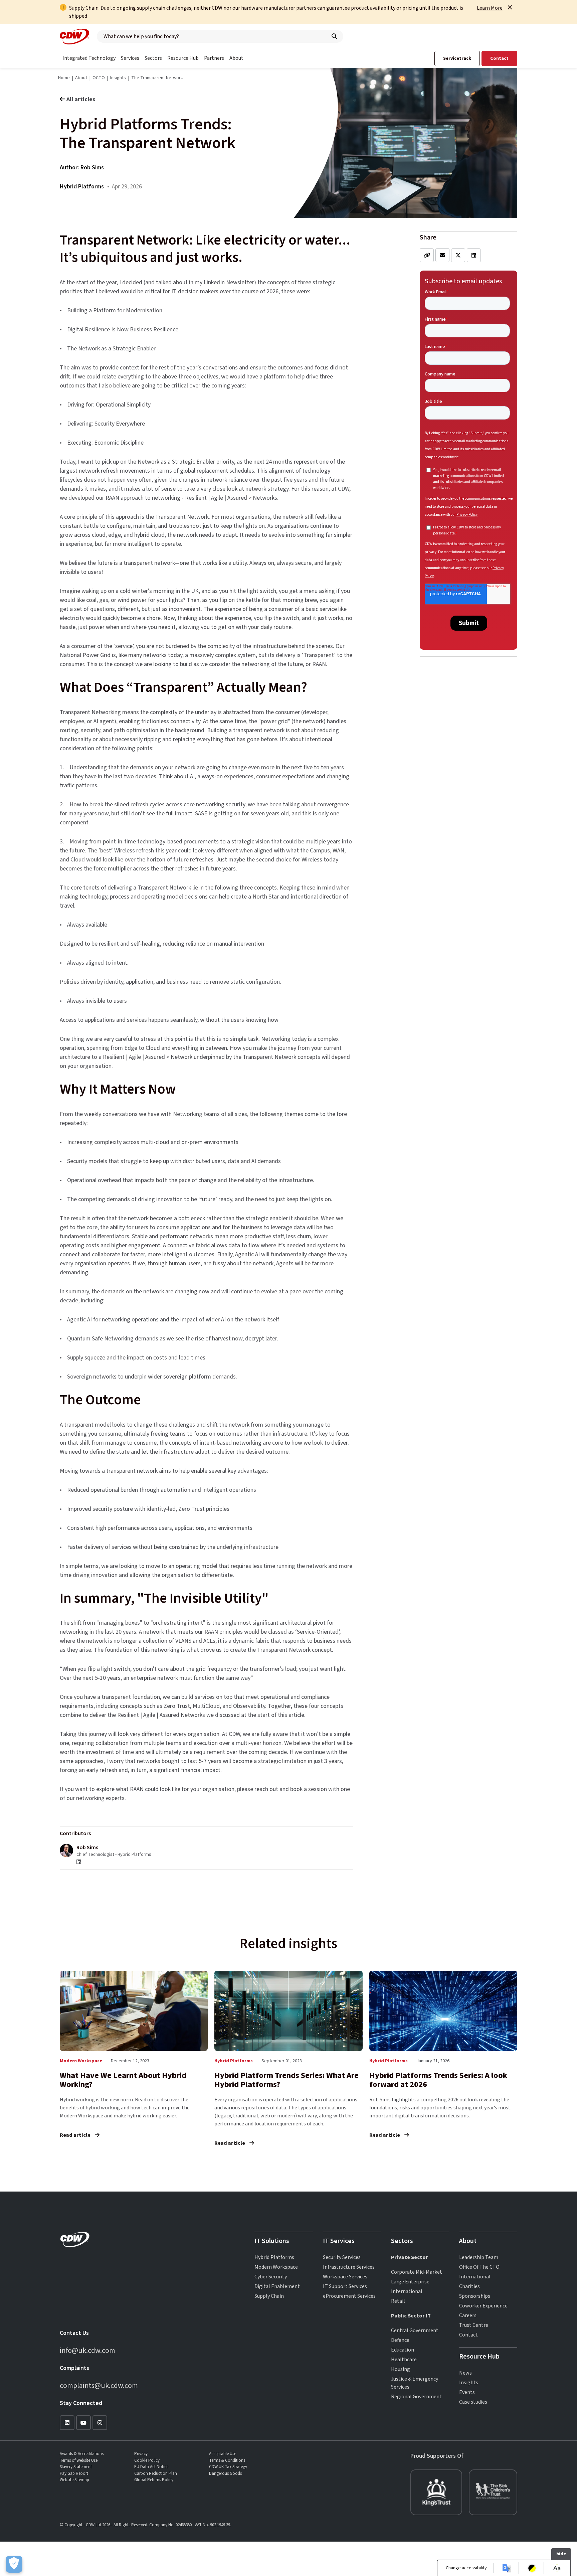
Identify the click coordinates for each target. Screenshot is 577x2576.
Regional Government (416, 2397)
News (465, 2373)
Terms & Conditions (227, 2460)
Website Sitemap (74, 2480)
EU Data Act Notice (151, 2467)
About (236, 58)
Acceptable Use (223, 2454)
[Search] (334, 36)
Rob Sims (92, 168)
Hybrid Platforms (274, 2257)
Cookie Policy (147, 2460)
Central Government (415, 2330)
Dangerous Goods (225, 2473)
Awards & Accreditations (82, 2454)
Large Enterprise (410, 2282)
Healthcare (404, 2360)
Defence (400, 2340)
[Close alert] (510, 7)
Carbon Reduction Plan (156, 2473)
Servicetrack (457, 58)
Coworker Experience (483, 2306)
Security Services (342, 2257)
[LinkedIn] (79, 1862)
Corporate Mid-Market (417, 2272)
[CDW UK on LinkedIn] (67, 2423)
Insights (118, 78)
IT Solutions (272, 2241)
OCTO (99, 78)
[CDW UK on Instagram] (100, 2423)
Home (64, 78)
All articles (81, 99)
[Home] (74, 37)
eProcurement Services (349, 2296)
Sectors (153, 58)
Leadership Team (479, 2257)
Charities (469, 2286)
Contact (499, 58)
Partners (214, 58)
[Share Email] (442, 255)
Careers (468, 2315)
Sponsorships (475, 2296)
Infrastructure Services (349, 2267)
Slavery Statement (76, 2467)
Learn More (490, 8)
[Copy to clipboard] (427, 255)
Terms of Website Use (79, 2460)
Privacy (141, 2454)
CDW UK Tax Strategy (228, 2467)
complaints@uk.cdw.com (99, 2386)
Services (130, 58)
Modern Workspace (276, 2267)
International (407, 2291)
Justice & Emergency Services (415, 2383)
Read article (76, 2135)
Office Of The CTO (479, 2267)
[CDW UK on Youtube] (83, 2423)
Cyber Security (271, 2277)
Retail (398, 2301)
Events (467, 2392)
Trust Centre (474, 2325)
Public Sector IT (411, 2316)
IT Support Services (345, 2286)
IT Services (339, 2241)
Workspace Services (345, 2277)
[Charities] (436, 2492)
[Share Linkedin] (474, 255)
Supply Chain (269, 2296)
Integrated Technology (89, 58)
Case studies (473, 2402)
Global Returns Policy (154, 2480)
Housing (401, 2369)
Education (403, 2350)
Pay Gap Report (74, 2473)
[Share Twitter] (458, 255)
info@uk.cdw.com (87, 2351)
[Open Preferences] (14, 2564)
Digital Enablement (277, 2286)
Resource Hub (183, 58)
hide (561, 2554)
